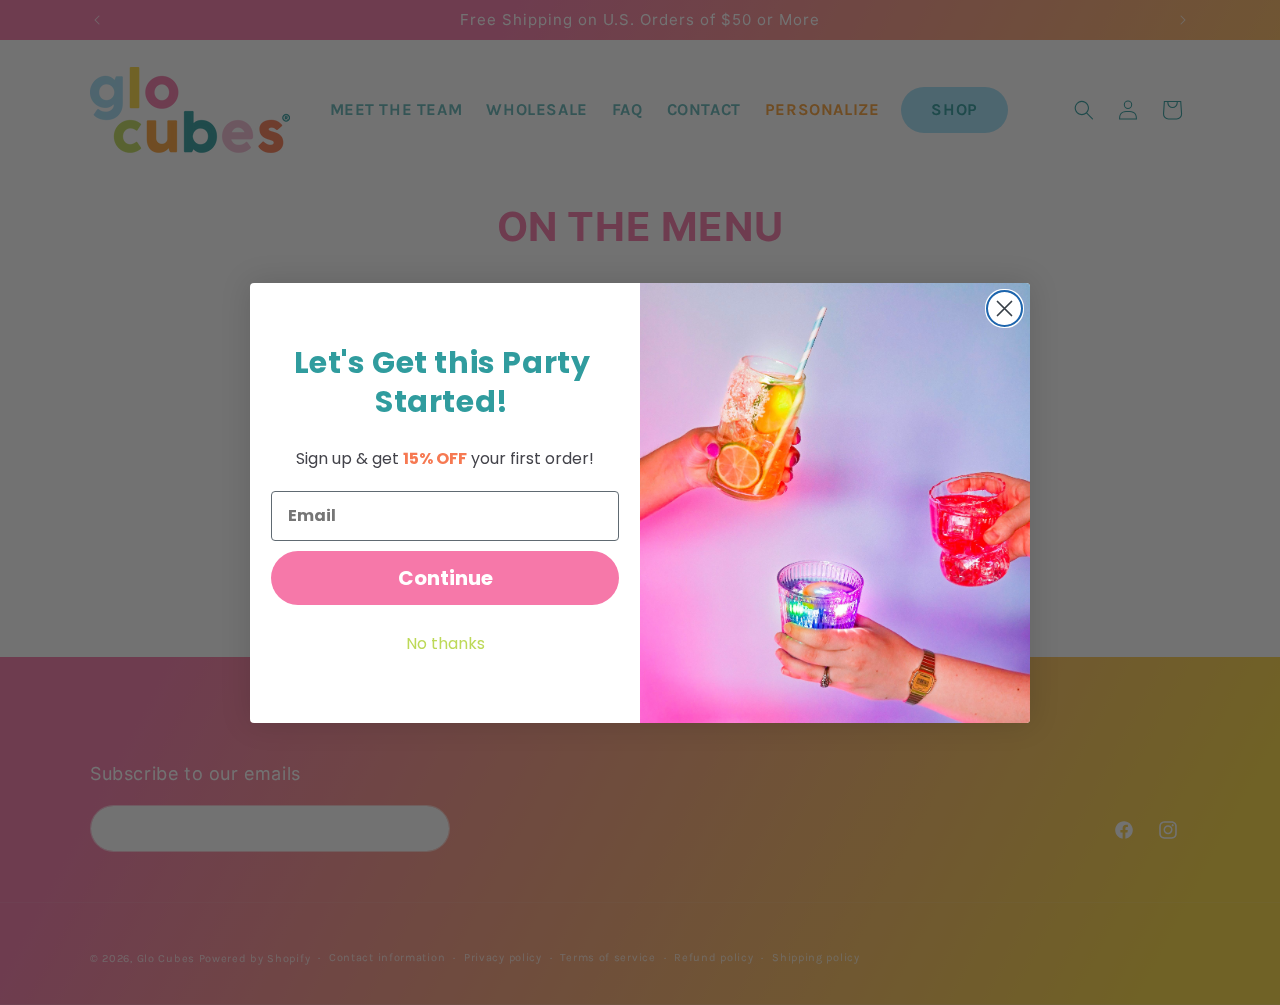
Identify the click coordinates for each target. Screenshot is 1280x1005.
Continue (445, 578)
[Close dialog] (1004, 308)
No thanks (445, 643)
